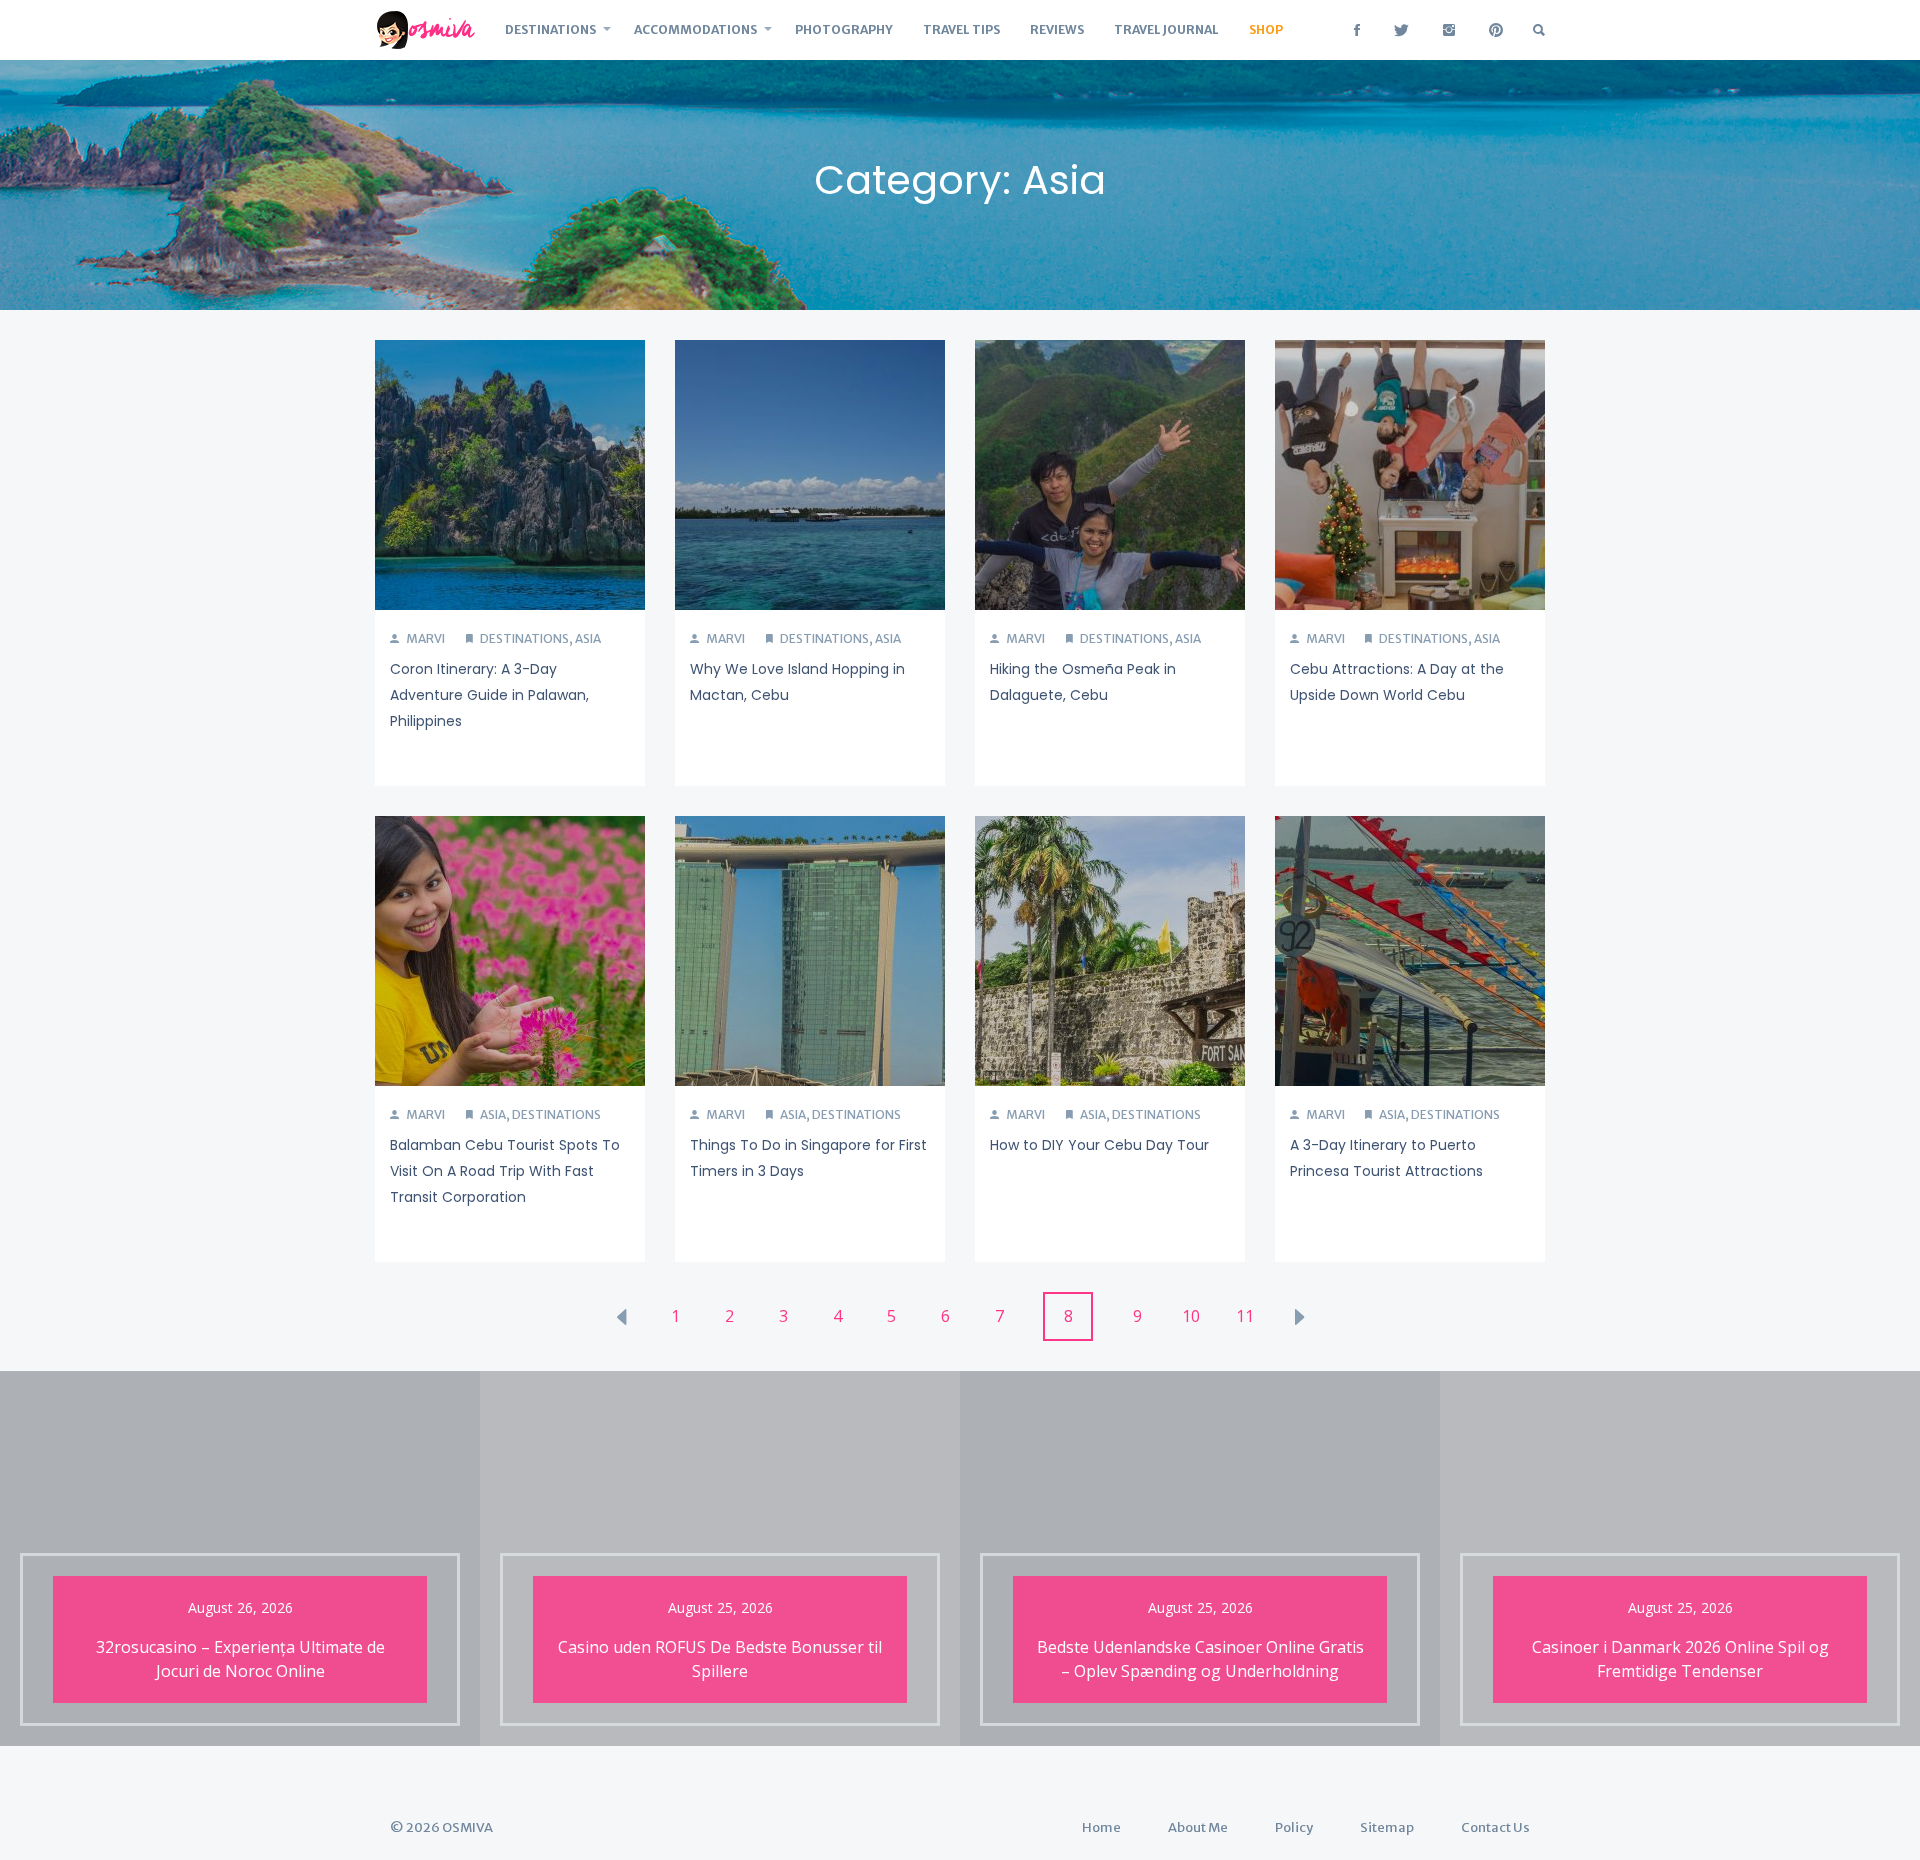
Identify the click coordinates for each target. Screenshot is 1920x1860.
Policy (1294, 1827)
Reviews (1057, 29)
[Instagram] (1449, 30)
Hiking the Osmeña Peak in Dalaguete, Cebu (1083, 682)
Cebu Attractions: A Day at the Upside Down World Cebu (1397, 682)
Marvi (424, 638)
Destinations (550, 29)
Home (1101, 1827)
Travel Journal (1166, 29)
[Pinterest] (1496, 30)
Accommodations (695, 29)
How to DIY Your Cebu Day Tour (1099, 1145)
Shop (1266, 29)
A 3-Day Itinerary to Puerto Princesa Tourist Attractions (1386, 1158)
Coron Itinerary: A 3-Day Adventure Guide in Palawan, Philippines (489, 695)
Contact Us (1495, 1827)
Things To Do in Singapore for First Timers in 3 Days (808, 1158)
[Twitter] (1401, 30)
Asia (588, 638)
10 (1191, 1316)
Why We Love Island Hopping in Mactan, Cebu (797, 682)
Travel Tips (961, 29)
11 (1245, 1316)
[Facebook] (1357, 30)
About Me (1198, 1827)
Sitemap (1387, 1827)
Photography (844, 29)
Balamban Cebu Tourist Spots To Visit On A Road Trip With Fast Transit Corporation (505, 1171)
